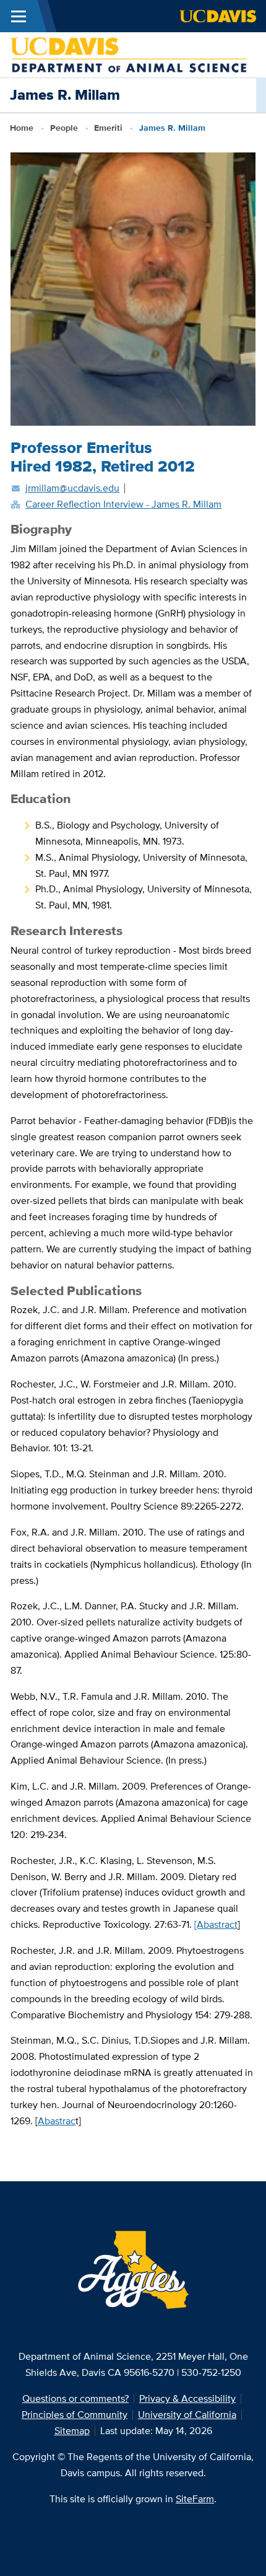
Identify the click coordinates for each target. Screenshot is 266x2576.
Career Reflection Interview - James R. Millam (123, 504)
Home (22, 128)
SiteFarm (195, 2499)
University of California (187, 2415)
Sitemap (72, 2431)
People (64, 128)
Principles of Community (75, 2415)
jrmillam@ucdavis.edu (72, 488)
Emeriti (108, 128)
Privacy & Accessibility (187, 2398)
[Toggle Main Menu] (19, 16)
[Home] (128, 54)
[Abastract (216, 1924)
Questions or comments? (75, 2398)
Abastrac (57, 2121)
